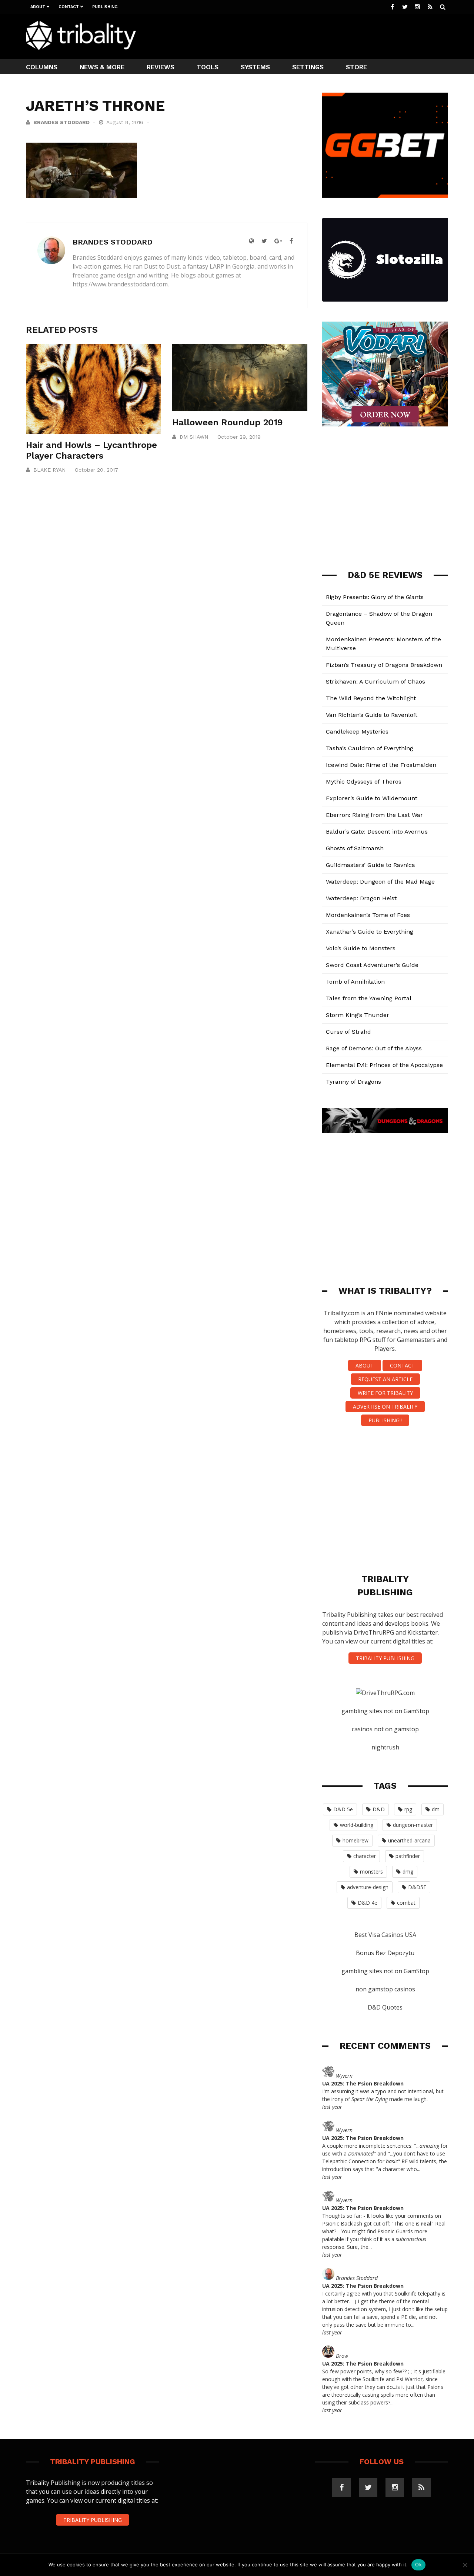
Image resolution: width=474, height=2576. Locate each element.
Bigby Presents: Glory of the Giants (375, 597)
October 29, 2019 (239, 437)
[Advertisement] (313, 36)
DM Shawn (194, 437)
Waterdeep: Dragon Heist (361, 898)
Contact (69, 7)
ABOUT (365, 1365)
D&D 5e (343, 1809)
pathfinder (408, 1856)
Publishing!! (385, 1420)
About (38, 7)
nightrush (385, 1747)
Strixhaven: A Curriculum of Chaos (375, 682)
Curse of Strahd (348, 1032)
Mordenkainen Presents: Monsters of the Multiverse (383, 644)
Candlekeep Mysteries (357, 732)
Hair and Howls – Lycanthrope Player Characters (91, 450)
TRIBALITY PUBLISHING (385, 1658)
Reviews (161, 67)
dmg (408, 1872)
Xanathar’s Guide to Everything (370, 932)
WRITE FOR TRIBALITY (385, 1393)
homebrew (355, 1840)
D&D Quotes (385, 2007)
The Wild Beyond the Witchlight (371, 698)
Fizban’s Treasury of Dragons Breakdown (384, 665)
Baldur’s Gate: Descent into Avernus (377, 832)
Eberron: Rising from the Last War (374, 815)
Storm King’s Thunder (358, 1015)
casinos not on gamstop (385, 1729)
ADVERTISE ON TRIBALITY (385, 1407)
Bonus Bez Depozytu (385, 1953)
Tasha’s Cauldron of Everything (370, 748)
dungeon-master (413, 1825)
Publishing (105, 7)
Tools (208, 67)
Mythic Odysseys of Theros (364, 782)
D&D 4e (368, 1903)
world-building (357, 1825)
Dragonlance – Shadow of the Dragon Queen (379, 618)
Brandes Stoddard (61, 122)
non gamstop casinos (385, 1989)
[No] (465, 2565)
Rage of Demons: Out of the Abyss (374, 1048)
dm (436, 1809)
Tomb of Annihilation (355, 982)
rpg (408, 1809)
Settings (308, 67)
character (365, 1856)
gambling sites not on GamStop (385, 1711)
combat (406, 1903)
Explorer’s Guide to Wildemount (372, 798)
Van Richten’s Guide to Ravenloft (372, 715)
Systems (255, 67)
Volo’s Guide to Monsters (361, 948)
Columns (42, 67)
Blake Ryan (49, 470)
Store (356, 67)
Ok (418, 2565)
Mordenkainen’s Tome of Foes (368, 915)
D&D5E (417, 1887)
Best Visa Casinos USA (385, 1935)
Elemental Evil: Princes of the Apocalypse (384, 1065)
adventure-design (368, 1887)
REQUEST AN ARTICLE (385, 1379)
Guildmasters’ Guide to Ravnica (370, 865)
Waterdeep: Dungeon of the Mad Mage (380, 882)
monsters (371, 1872)
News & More (102, 67)
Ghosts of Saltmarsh (355, 848)
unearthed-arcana (409, 1840)
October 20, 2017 (96, 470)
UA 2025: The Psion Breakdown (363, 2083)
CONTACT (402, 1365)
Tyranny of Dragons (353, 1082)
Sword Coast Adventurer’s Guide (372, 965)
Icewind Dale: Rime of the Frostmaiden (381, 765)
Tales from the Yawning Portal (369, 998)
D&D (379, 1809)
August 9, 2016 (126, 122)
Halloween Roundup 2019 (228, 422)
